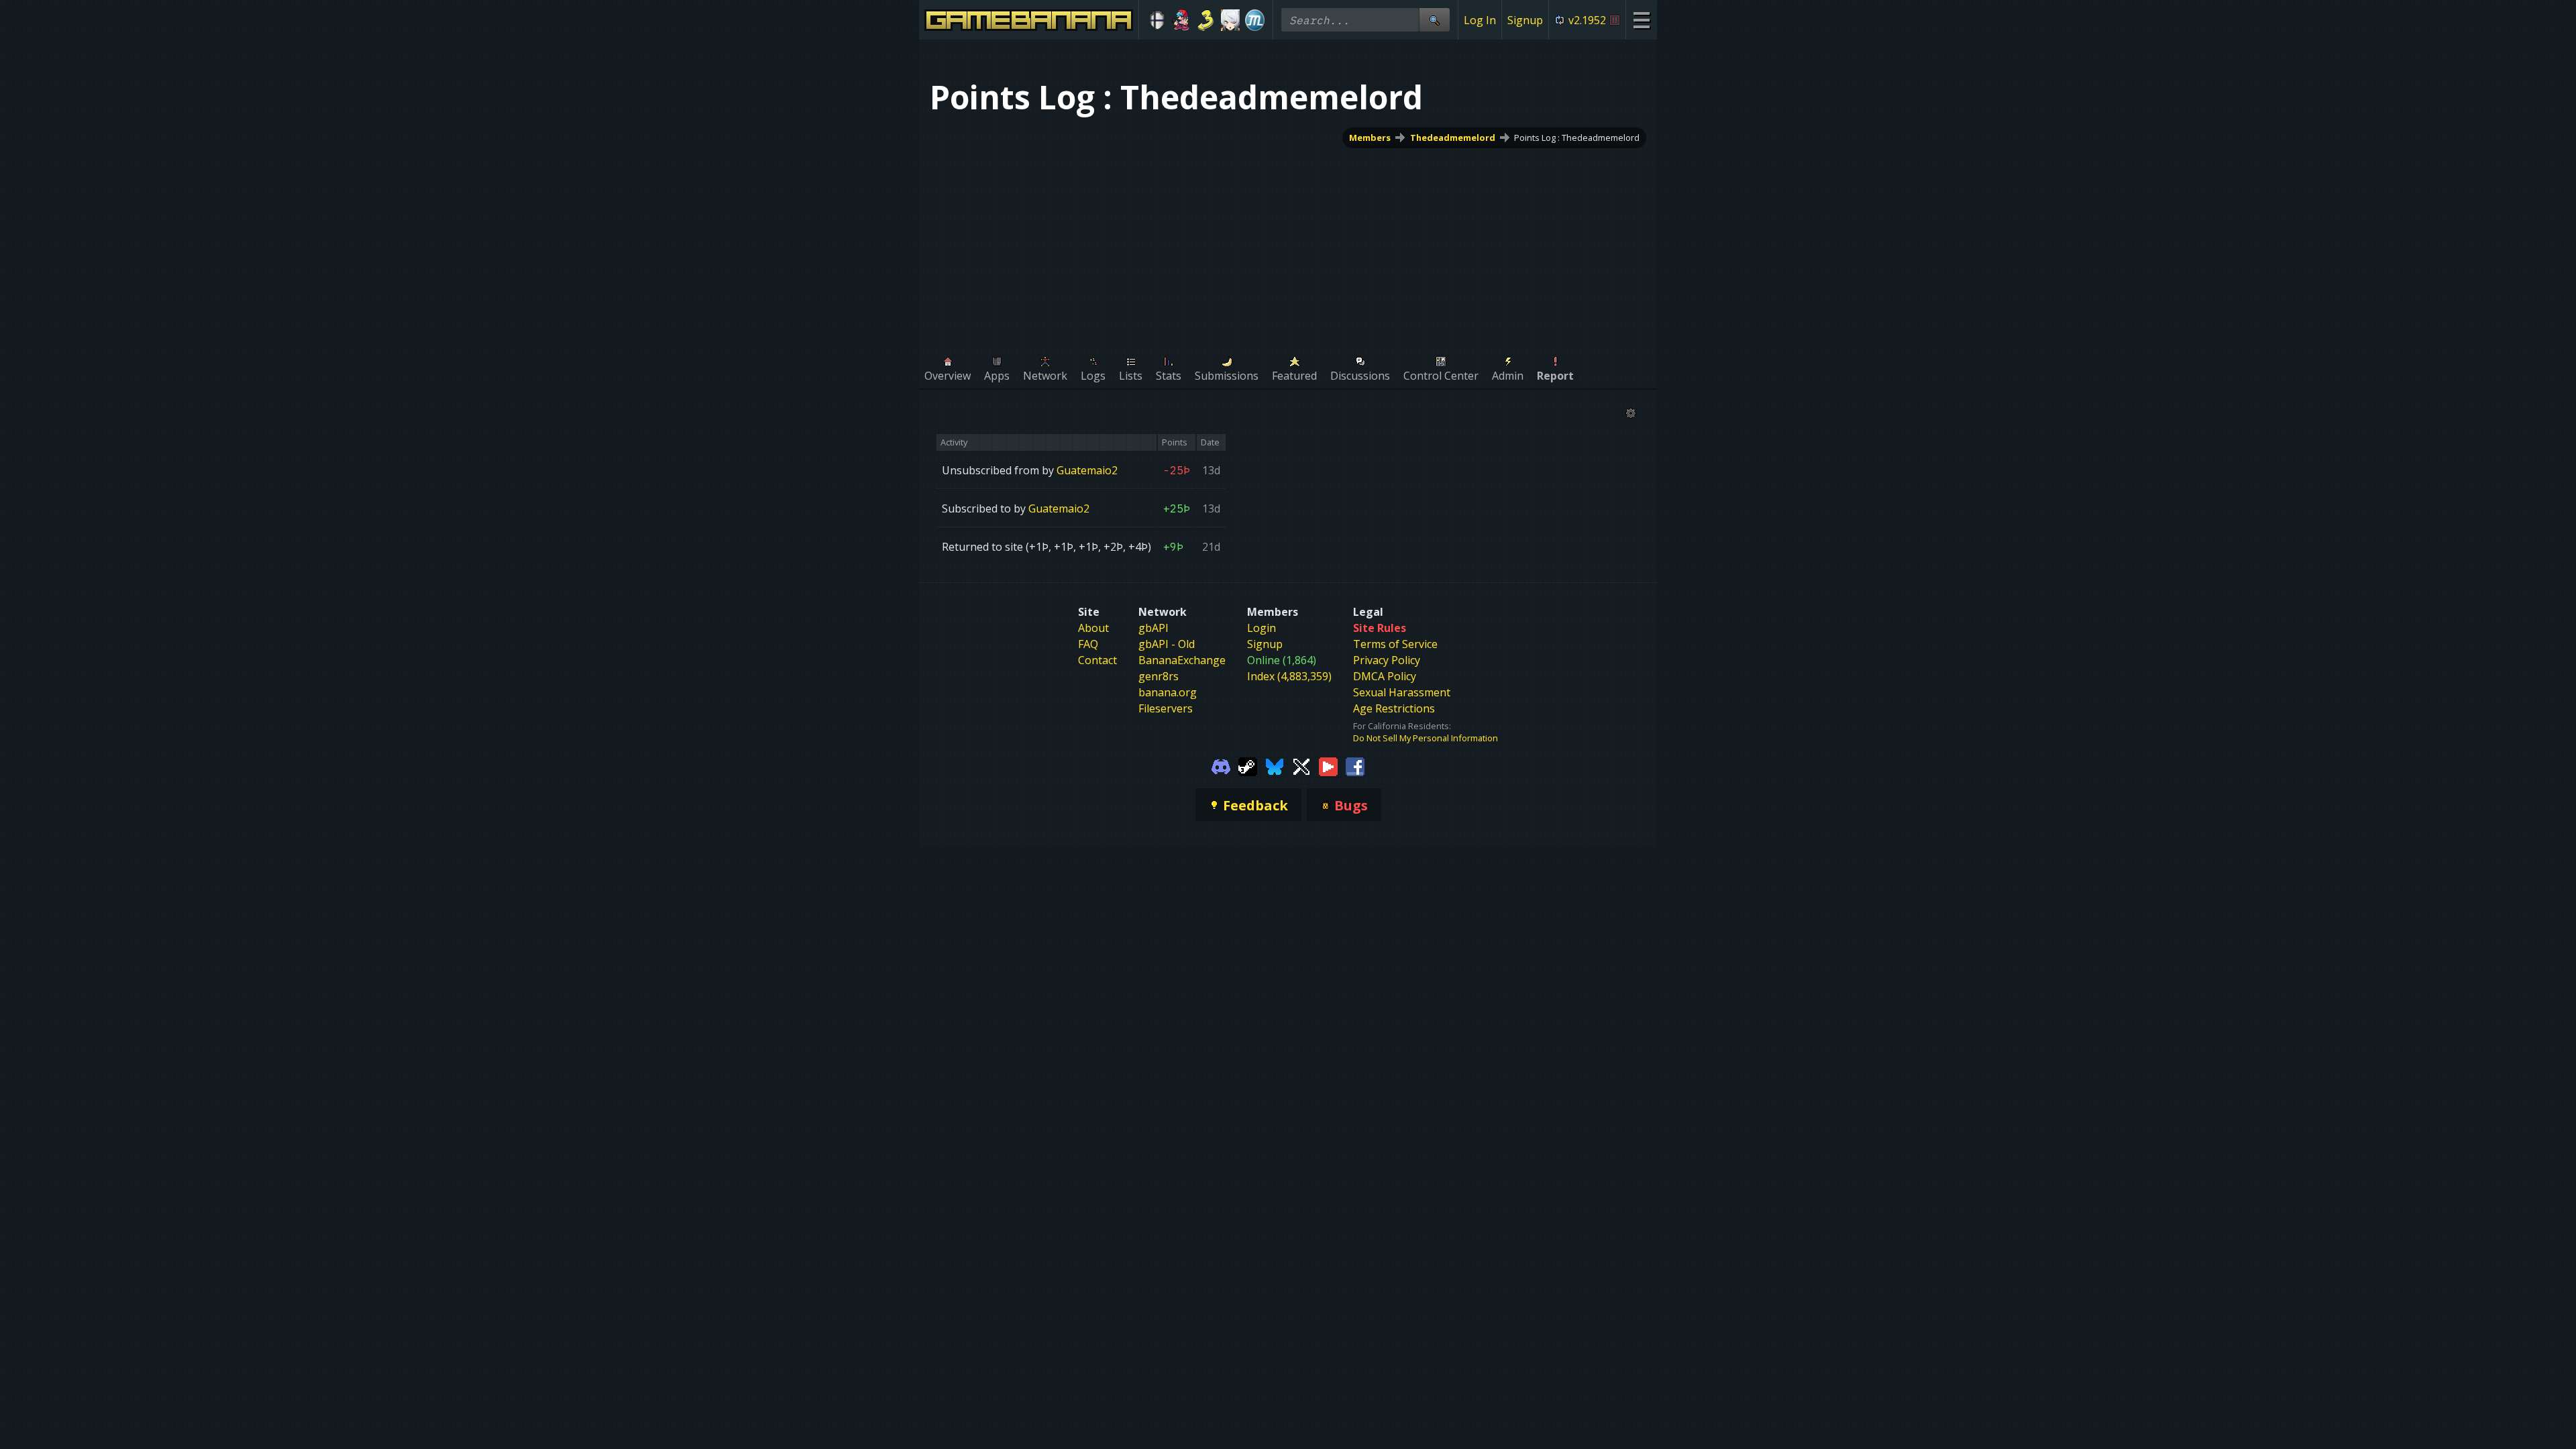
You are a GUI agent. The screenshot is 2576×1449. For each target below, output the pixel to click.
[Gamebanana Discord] (1221, 765)
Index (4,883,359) (1289, 676)
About (1093, 628)
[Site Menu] (1641, 20)
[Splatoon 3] (1206, 20)
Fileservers (1166, 708)
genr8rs (1159, 676)
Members (1370, 138)
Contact (1097, 660)
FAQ (1088, 644)
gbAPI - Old (1167, 644)
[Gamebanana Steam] (1248, 765)
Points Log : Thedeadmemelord (1577, 138)
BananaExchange (1182, 660)
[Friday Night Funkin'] (1182, 20)
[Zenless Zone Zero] (1231, 20)
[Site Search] (1434, 20)
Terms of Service (1395, 644)
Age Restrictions (1394, 708)
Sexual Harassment (1402, 692)
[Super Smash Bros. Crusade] (1157, 20)
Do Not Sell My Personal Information (1426, 738)
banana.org (1168, 692)
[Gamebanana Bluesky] (1275, 765)
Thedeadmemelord (1453, 138)
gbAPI (1153, 628)
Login (1262, 628)
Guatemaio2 (1087, 470)
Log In (1480, 20)
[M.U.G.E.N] (1255, 20)
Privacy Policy (1387, 660)
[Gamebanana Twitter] (1301, 765)
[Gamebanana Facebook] (1355, 765)
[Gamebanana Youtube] (1328, 765)
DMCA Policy (1385, 676)
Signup (1525, 20)
